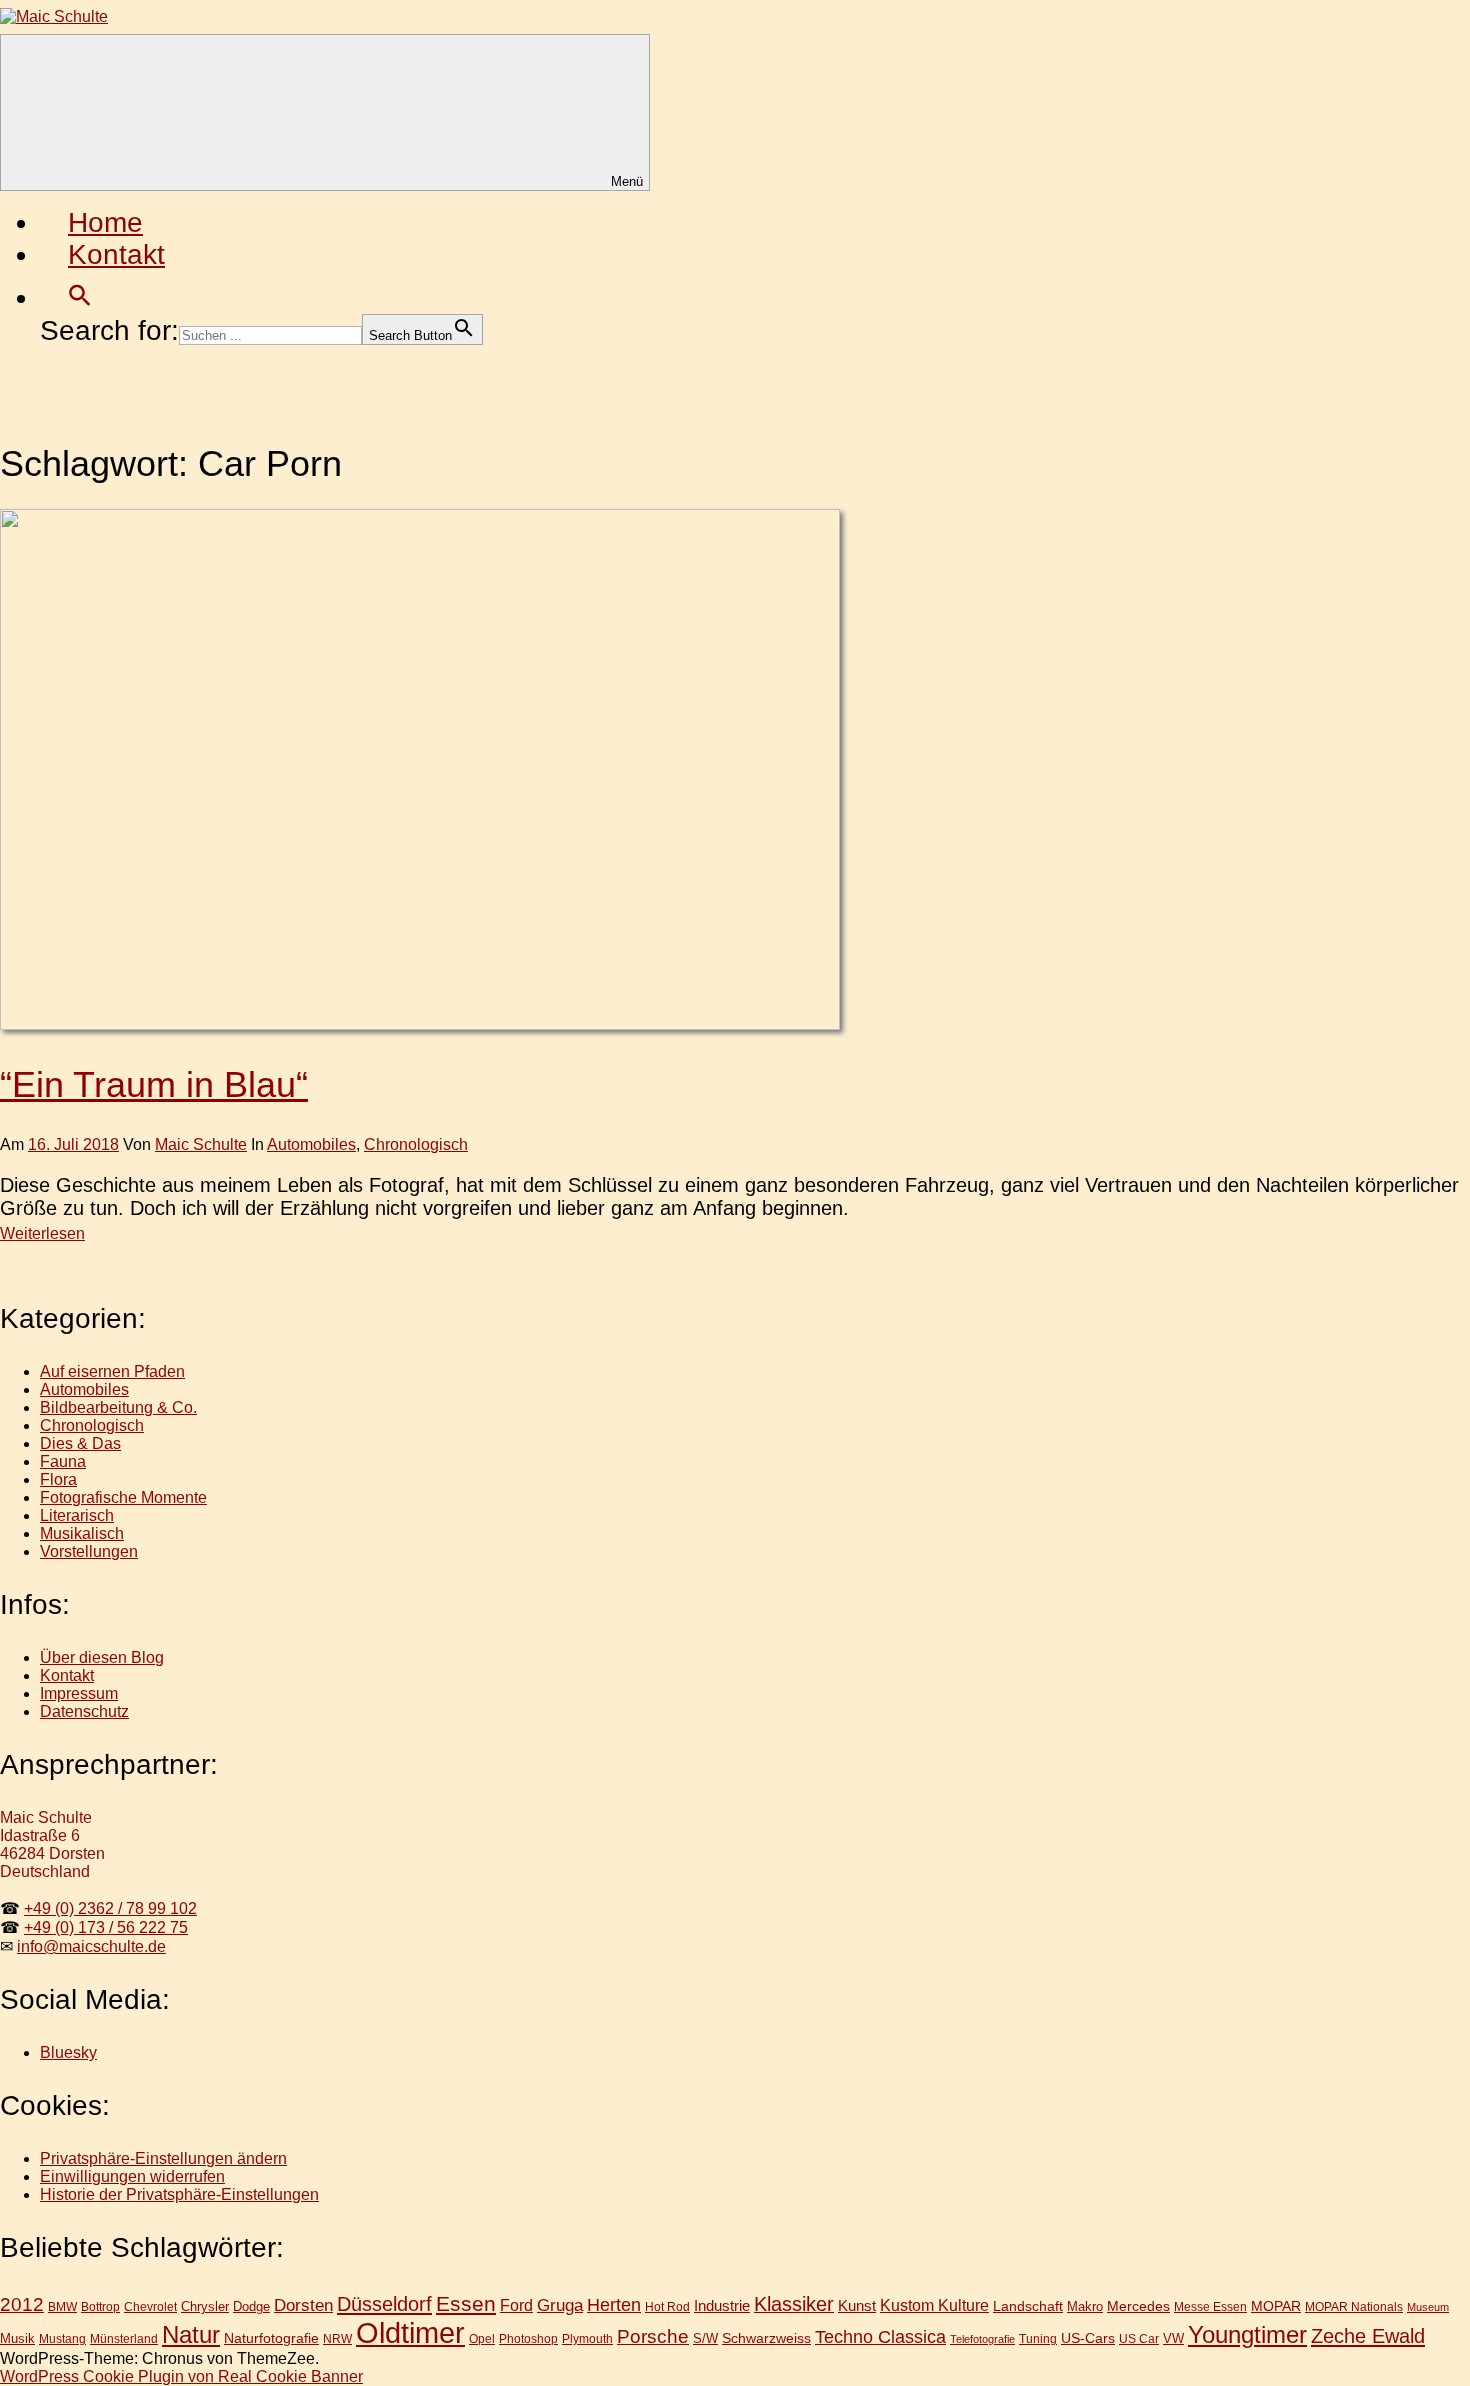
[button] (80, 297)
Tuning (1038, 2338)
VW (1173, 2338)
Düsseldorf (384, 2304)
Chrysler (205, 2306)
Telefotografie (982, 2339)
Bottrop (100, 2307)
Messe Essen (1210, 2306)
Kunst (857, 2305)
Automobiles (311, 1144)
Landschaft (1028, 2306)
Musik (17, 2338)
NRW (337, 2339)
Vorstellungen (89, 1551)
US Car (1139, 2338)
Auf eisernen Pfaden (112, 1371)
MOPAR (1276, 2306)
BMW (62, 2307)
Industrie (722, 2305)
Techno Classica (880, 2337)
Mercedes (1138, 2306)
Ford (516, 2305)
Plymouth (587, 2338)
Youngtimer (1247, 2335)
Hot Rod (667, 2307)
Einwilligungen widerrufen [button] (132, 2176)
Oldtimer (410, 2332)
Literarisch (77, 1515)
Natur (191, 2334)
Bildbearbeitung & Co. (118, 1407)
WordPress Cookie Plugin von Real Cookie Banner (181, 2376)
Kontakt (116, 254)
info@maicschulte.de (91, 1946)
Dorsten (303, 2305)
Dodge (251, 2306)
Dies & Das (80, 1443)
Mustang (62, 2338)
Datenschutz (84, 1711)
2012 (22, 2304)
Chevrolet (150, 2306)
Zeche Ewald (1368, 2336)
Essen (466, 2303)
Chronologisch (416, 1144)
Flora (58, 1479)
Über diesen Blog (102, 1657)
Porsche (653, 2336)
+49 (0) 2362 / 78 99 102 (110, 1908)
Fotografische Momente (123, 1497)
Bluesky (68, 2052)
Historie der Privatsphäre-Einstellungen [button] (179, 2194)
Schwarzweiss (766, 2338)
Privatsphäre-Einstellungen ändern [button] (163, 2158)
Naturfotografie (271, 2338)
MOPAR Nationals (1354, 2307)
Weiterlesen (42, 1233)
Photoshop (528, 2338)
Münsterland (124, 2338)
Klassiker (794, 2304)
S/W (705, 2338)
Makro (1085, 2306)
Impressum (79, 1693)
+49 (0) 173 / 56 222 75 (106, 1927)
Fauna (63, 1461)
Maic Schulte (201, 1144)
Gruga (560, 2305)
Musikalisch (82, 1533)
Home (105, 222)
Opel (482, 2338)
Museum (1428, 2307)
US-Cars (1088, 2338)
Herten (614, 2305)
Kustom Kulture (934, 2305)
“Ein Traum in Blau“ (154, 1084)
